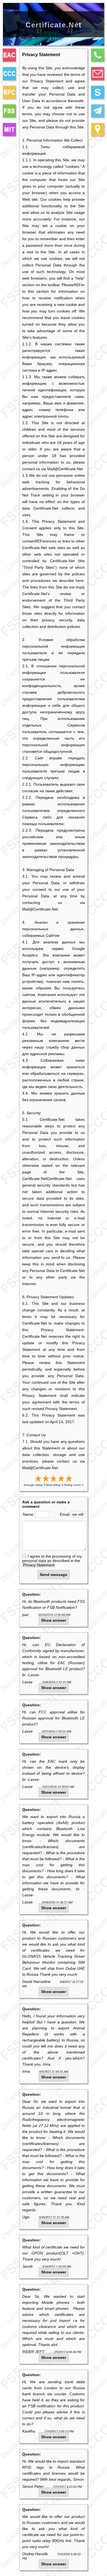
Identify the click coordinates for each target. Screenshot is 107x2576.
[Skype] (98, 92)
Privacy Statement (39, 1565)
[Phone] (98, 55)
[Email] (98, 74)
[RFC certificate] (9, 92)
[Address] (98, 130)
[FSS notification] (9, 111)
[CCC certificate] (9, 74)
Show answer (54, 1620)
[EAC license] (9, 130)
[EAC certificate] (9, 55)
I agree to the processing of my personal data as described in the (52, 1561)
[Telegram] (98, 111)
